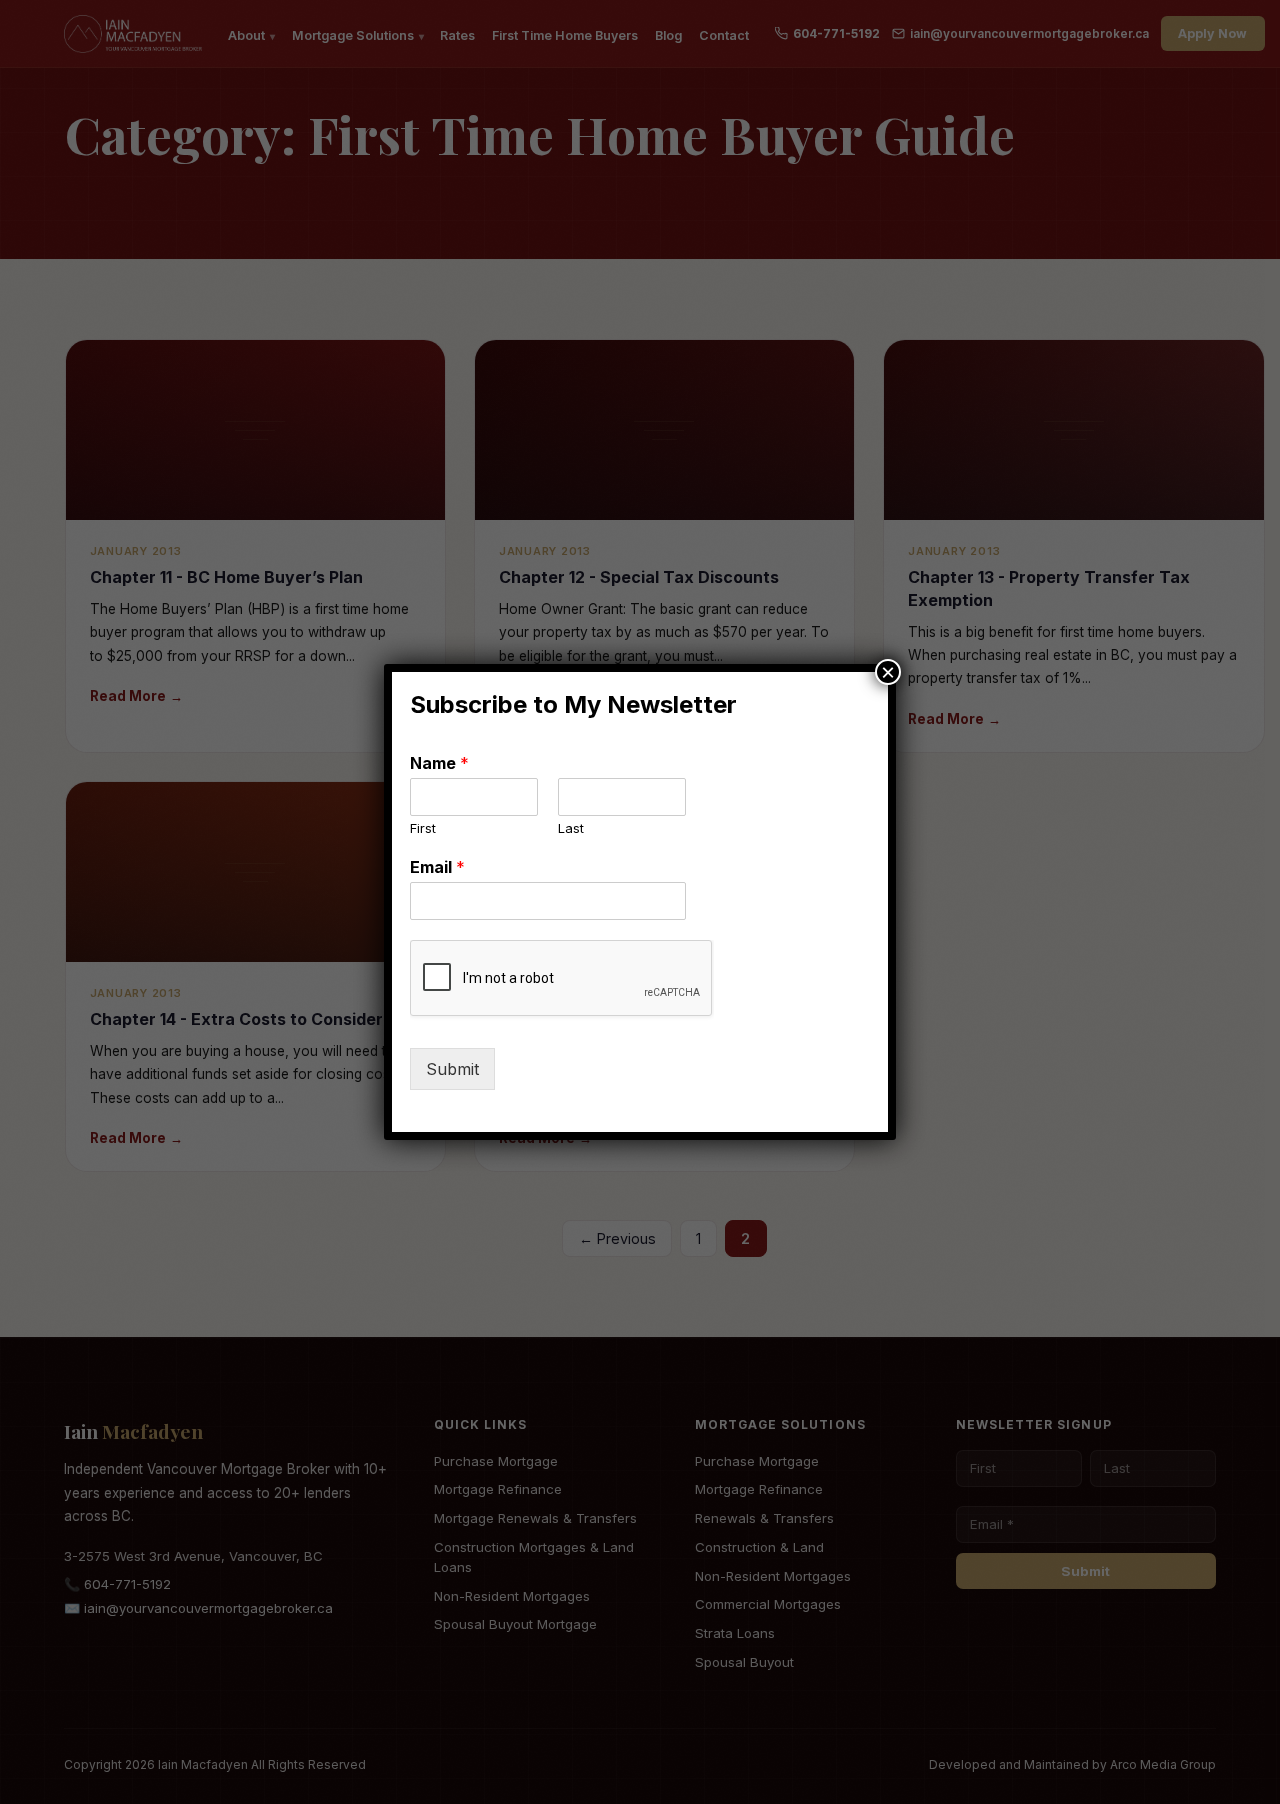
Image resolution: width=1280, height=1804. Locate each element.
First (423, 828)
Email (437, 867)
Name (439, 763)
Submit (452, 1069)
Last (571, 828)
